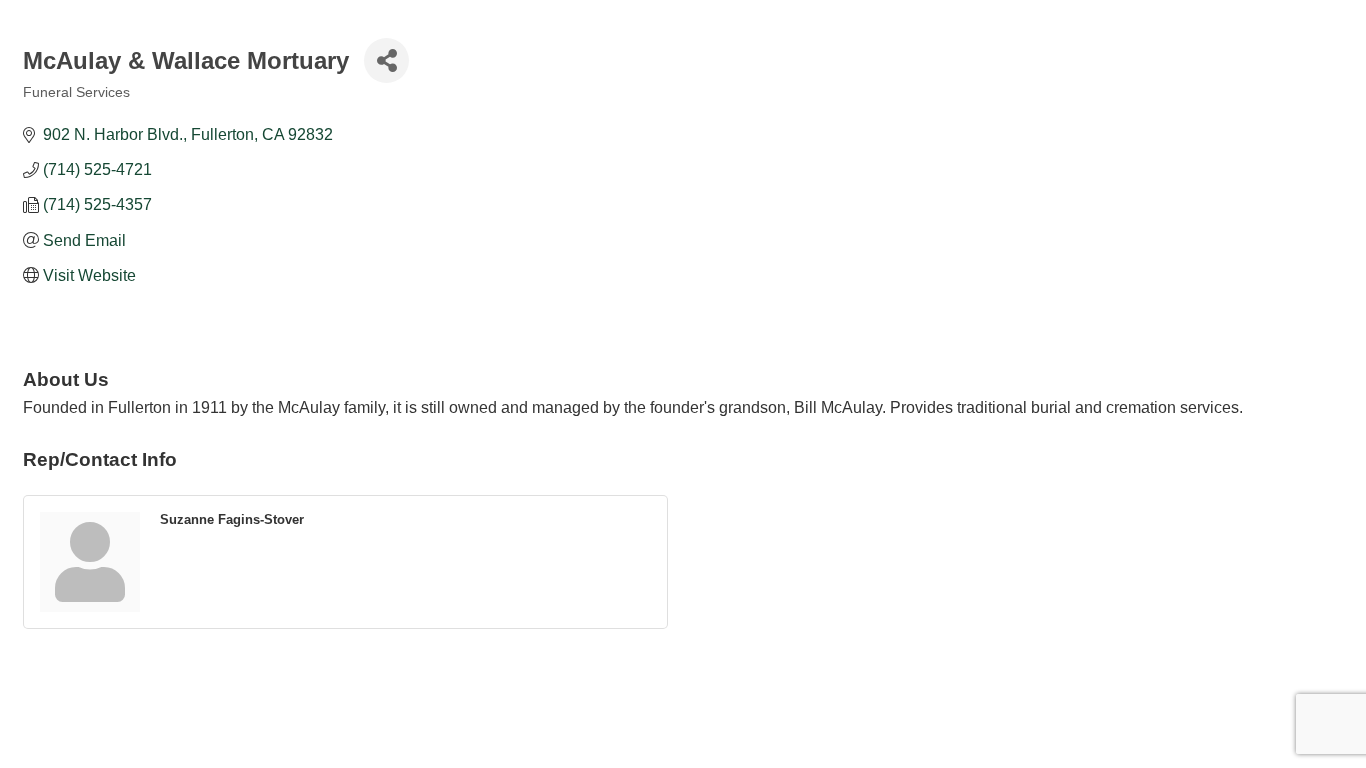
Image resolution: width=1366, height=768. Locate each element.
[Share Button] (386, 60)
